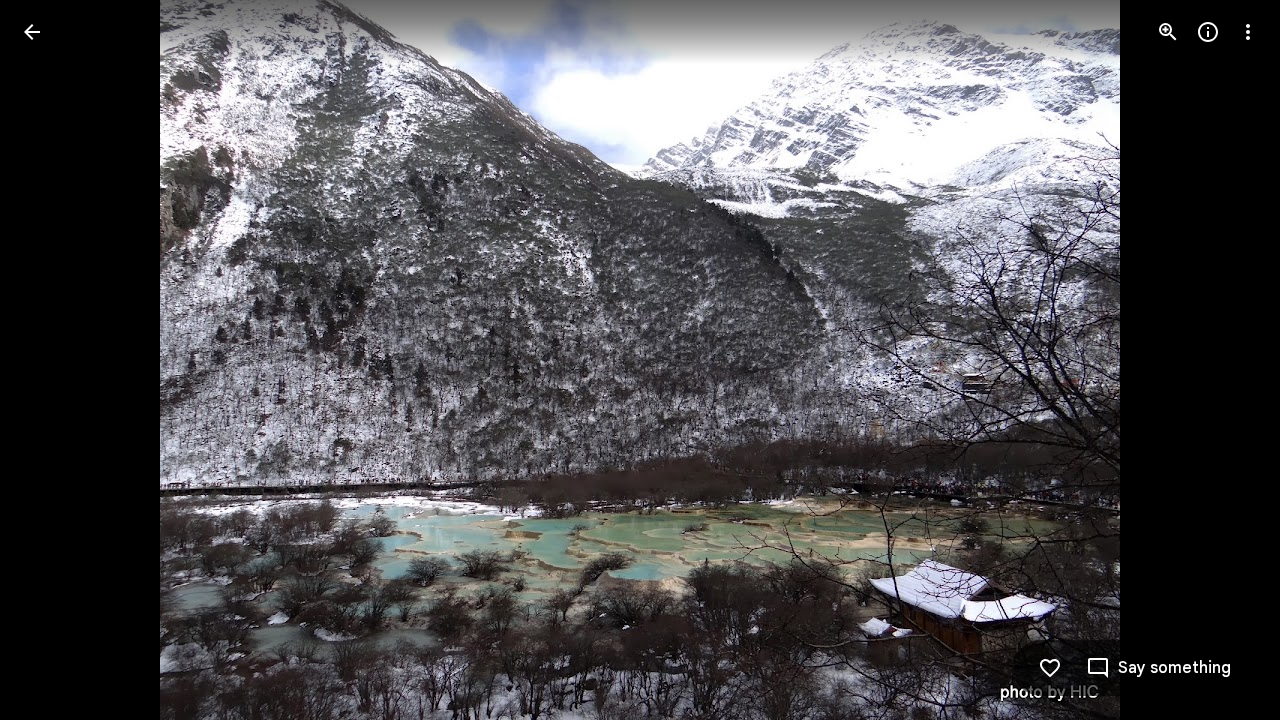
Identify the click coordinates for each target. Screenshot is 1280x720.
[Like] (1050, 668)
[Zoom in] (1168, 32)
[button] (56, 360)
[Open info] (1208, 32)
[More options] (1248, 32)
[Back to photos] (32, 32)
